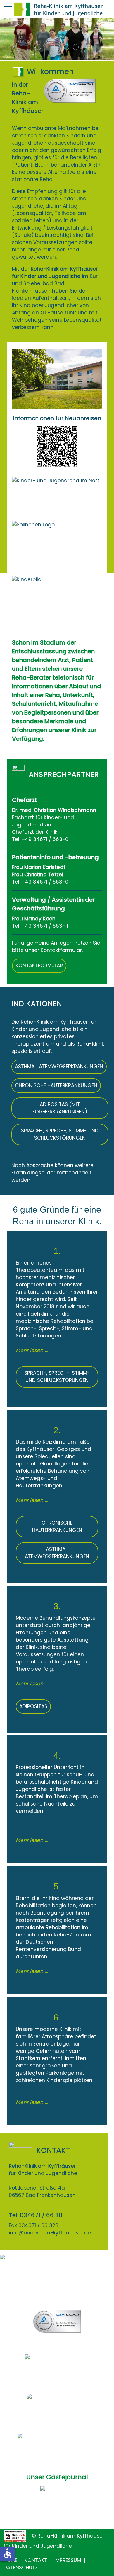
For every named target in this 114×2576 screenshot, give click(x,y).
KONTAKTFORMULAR (39, 966)
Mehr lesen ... (32, 1350)
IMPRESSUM (68, 2560)
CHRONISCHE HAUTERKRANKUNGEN (56, 1085)
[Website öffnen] (57, 494)
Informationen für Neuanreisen (57, 418)
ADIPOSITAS (33, 1706)
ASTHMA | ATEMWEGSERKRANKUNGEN (59, 1067)
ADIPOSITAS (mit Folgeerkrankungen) (60, 1108)
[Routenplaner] (57, 2276)
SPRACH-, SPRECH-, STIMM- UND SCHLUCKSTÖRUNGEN (60, 1134)
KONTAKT (36, 2560)
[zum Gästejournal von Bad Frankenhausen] (57, 2504)
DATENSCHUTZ (21, 2568)
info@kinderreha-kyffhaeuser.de (50, 2233)
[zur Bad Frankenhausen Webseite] (57, 2445)
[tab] (38, 47)
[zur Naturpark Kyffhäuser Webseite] (57, 2366)
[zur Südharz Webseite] (57, 2406)
